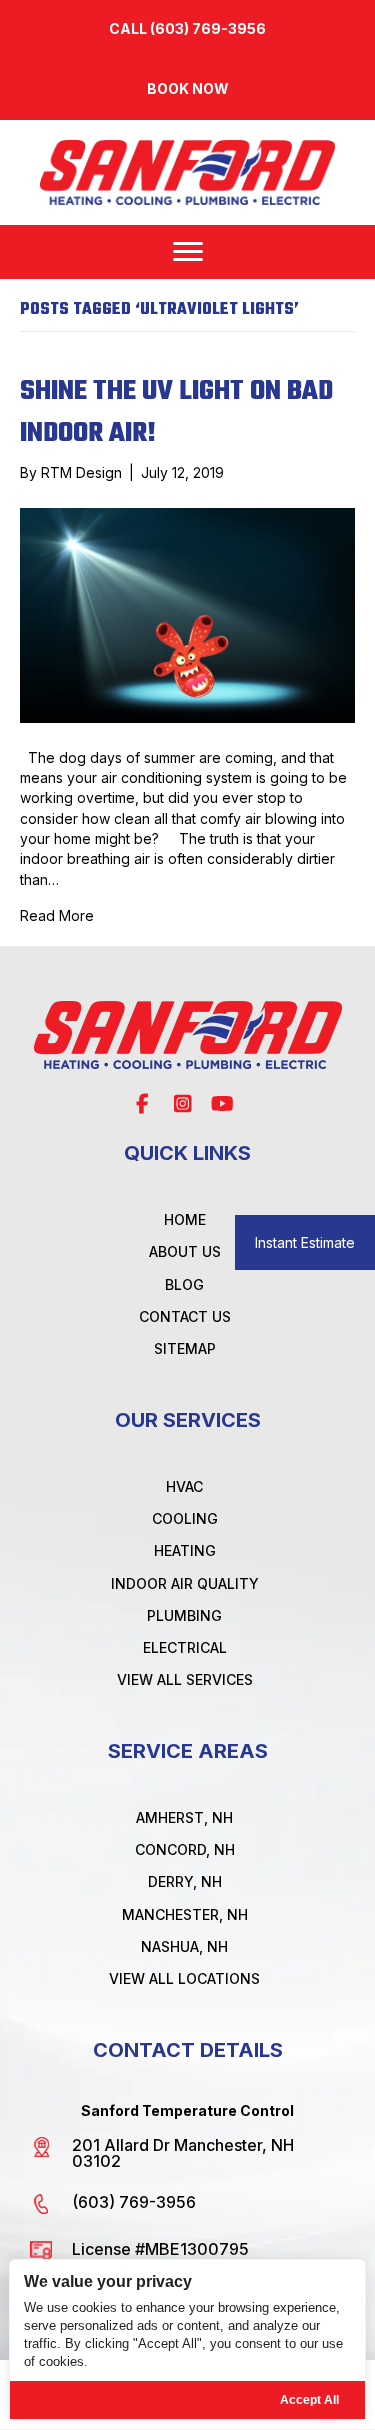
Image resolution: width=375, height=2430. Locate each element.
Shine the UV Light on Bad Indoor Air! (176, 412)
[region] (187, 2339)
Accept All (309, 2400)
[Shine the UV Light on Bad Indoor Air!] (187, 613)
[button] (187, 89)
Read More (57, 915)
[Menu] (188, 252)
